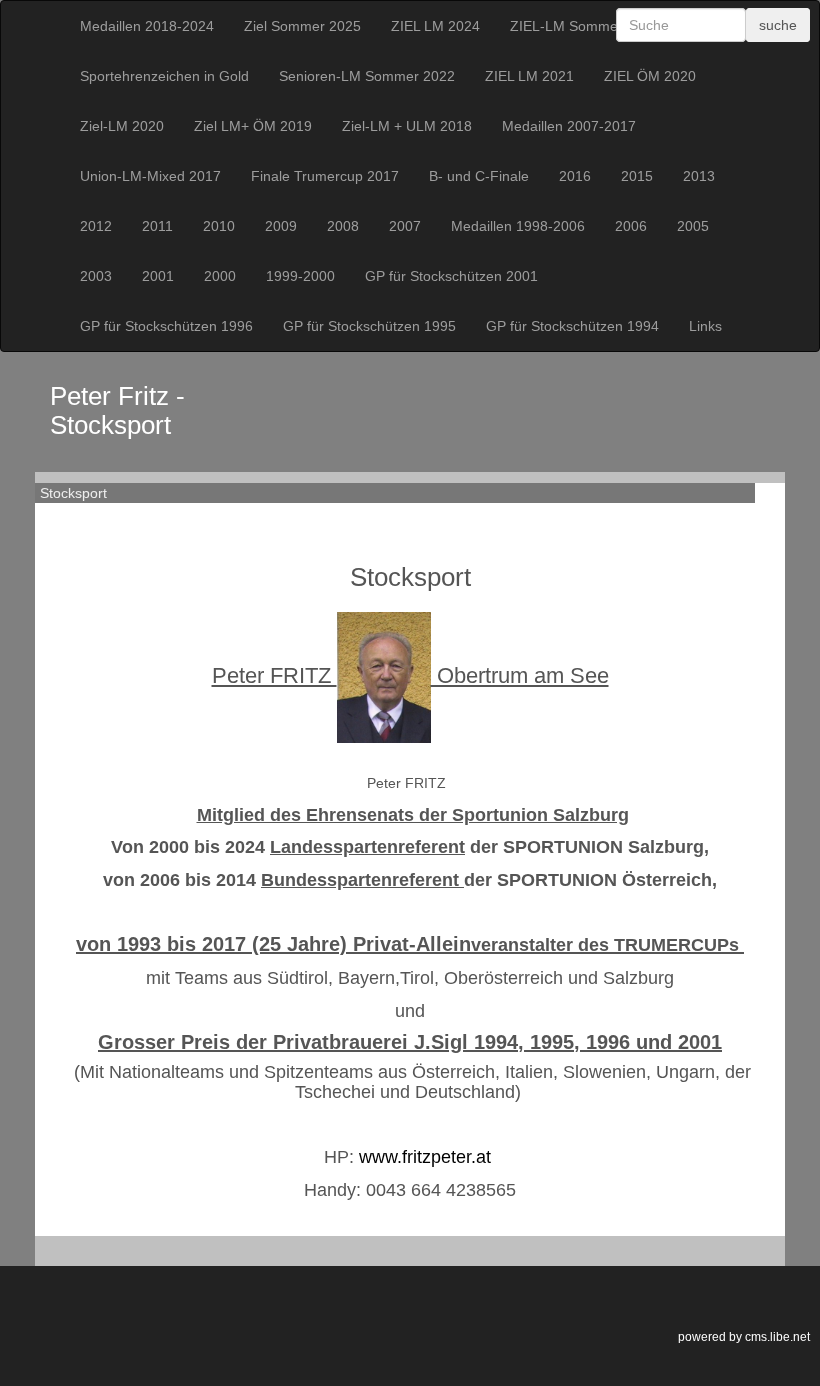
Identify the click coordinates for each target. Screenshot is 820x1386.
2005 (693, 226)
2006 (631, 226)
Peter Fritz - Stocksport (117, 410)
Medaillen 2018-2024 (147, 26)
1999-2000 (300, 276)
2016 (575, 176)
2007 (405, 226)
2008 (343, 226)
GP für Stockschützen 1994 (572, 326)
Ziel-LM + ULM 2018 (407, 126)
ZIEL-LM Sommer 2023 (584, 26)
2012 (96, 226)
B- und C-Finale (479, 176)
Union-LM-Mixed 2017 (150, 176)
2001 (158, 276)
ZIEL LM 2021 (529, 76)
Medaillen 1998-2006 (518, 226)
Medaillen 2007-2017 (569, 126)
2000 (220, 276)
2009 (281, 226)
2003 (96, 276)
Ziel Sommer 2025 (302, 26)
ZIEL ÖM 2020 (650, 76)
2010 (219, 226)
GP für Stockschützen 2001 (451, 276)
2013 (699, 176)
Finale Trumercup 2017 (325, 176)
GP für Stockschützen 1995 (369, 326)
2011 (157, 226)
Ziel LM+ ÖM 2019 (253, 126)
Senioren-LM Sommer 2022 (367, 76)
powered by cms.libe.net (744, 1337)
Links (705, 326)
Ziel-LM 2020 (122, 126)
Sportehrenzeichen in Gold (164, 76)
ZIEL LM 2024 (435, 26)
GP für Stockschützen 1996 (166, 326)
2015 (637, 176)
